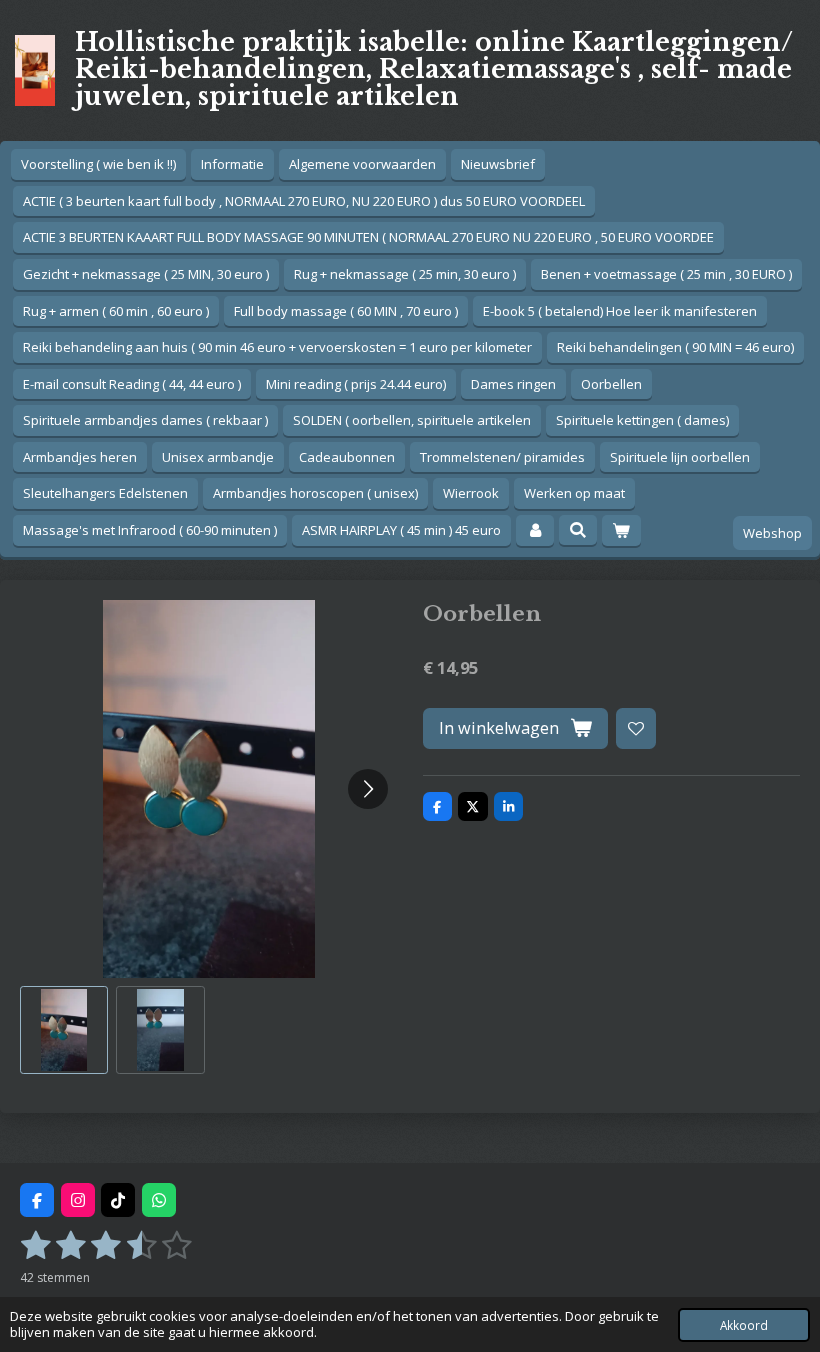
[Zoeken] (578, 530)
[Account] (535, 530)
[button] (64, 1030)
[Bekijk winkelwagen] (621, 530)
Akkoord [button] (744, 1325)
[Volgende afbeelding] (368, 789)
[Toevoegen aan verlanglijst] (636, 728)
